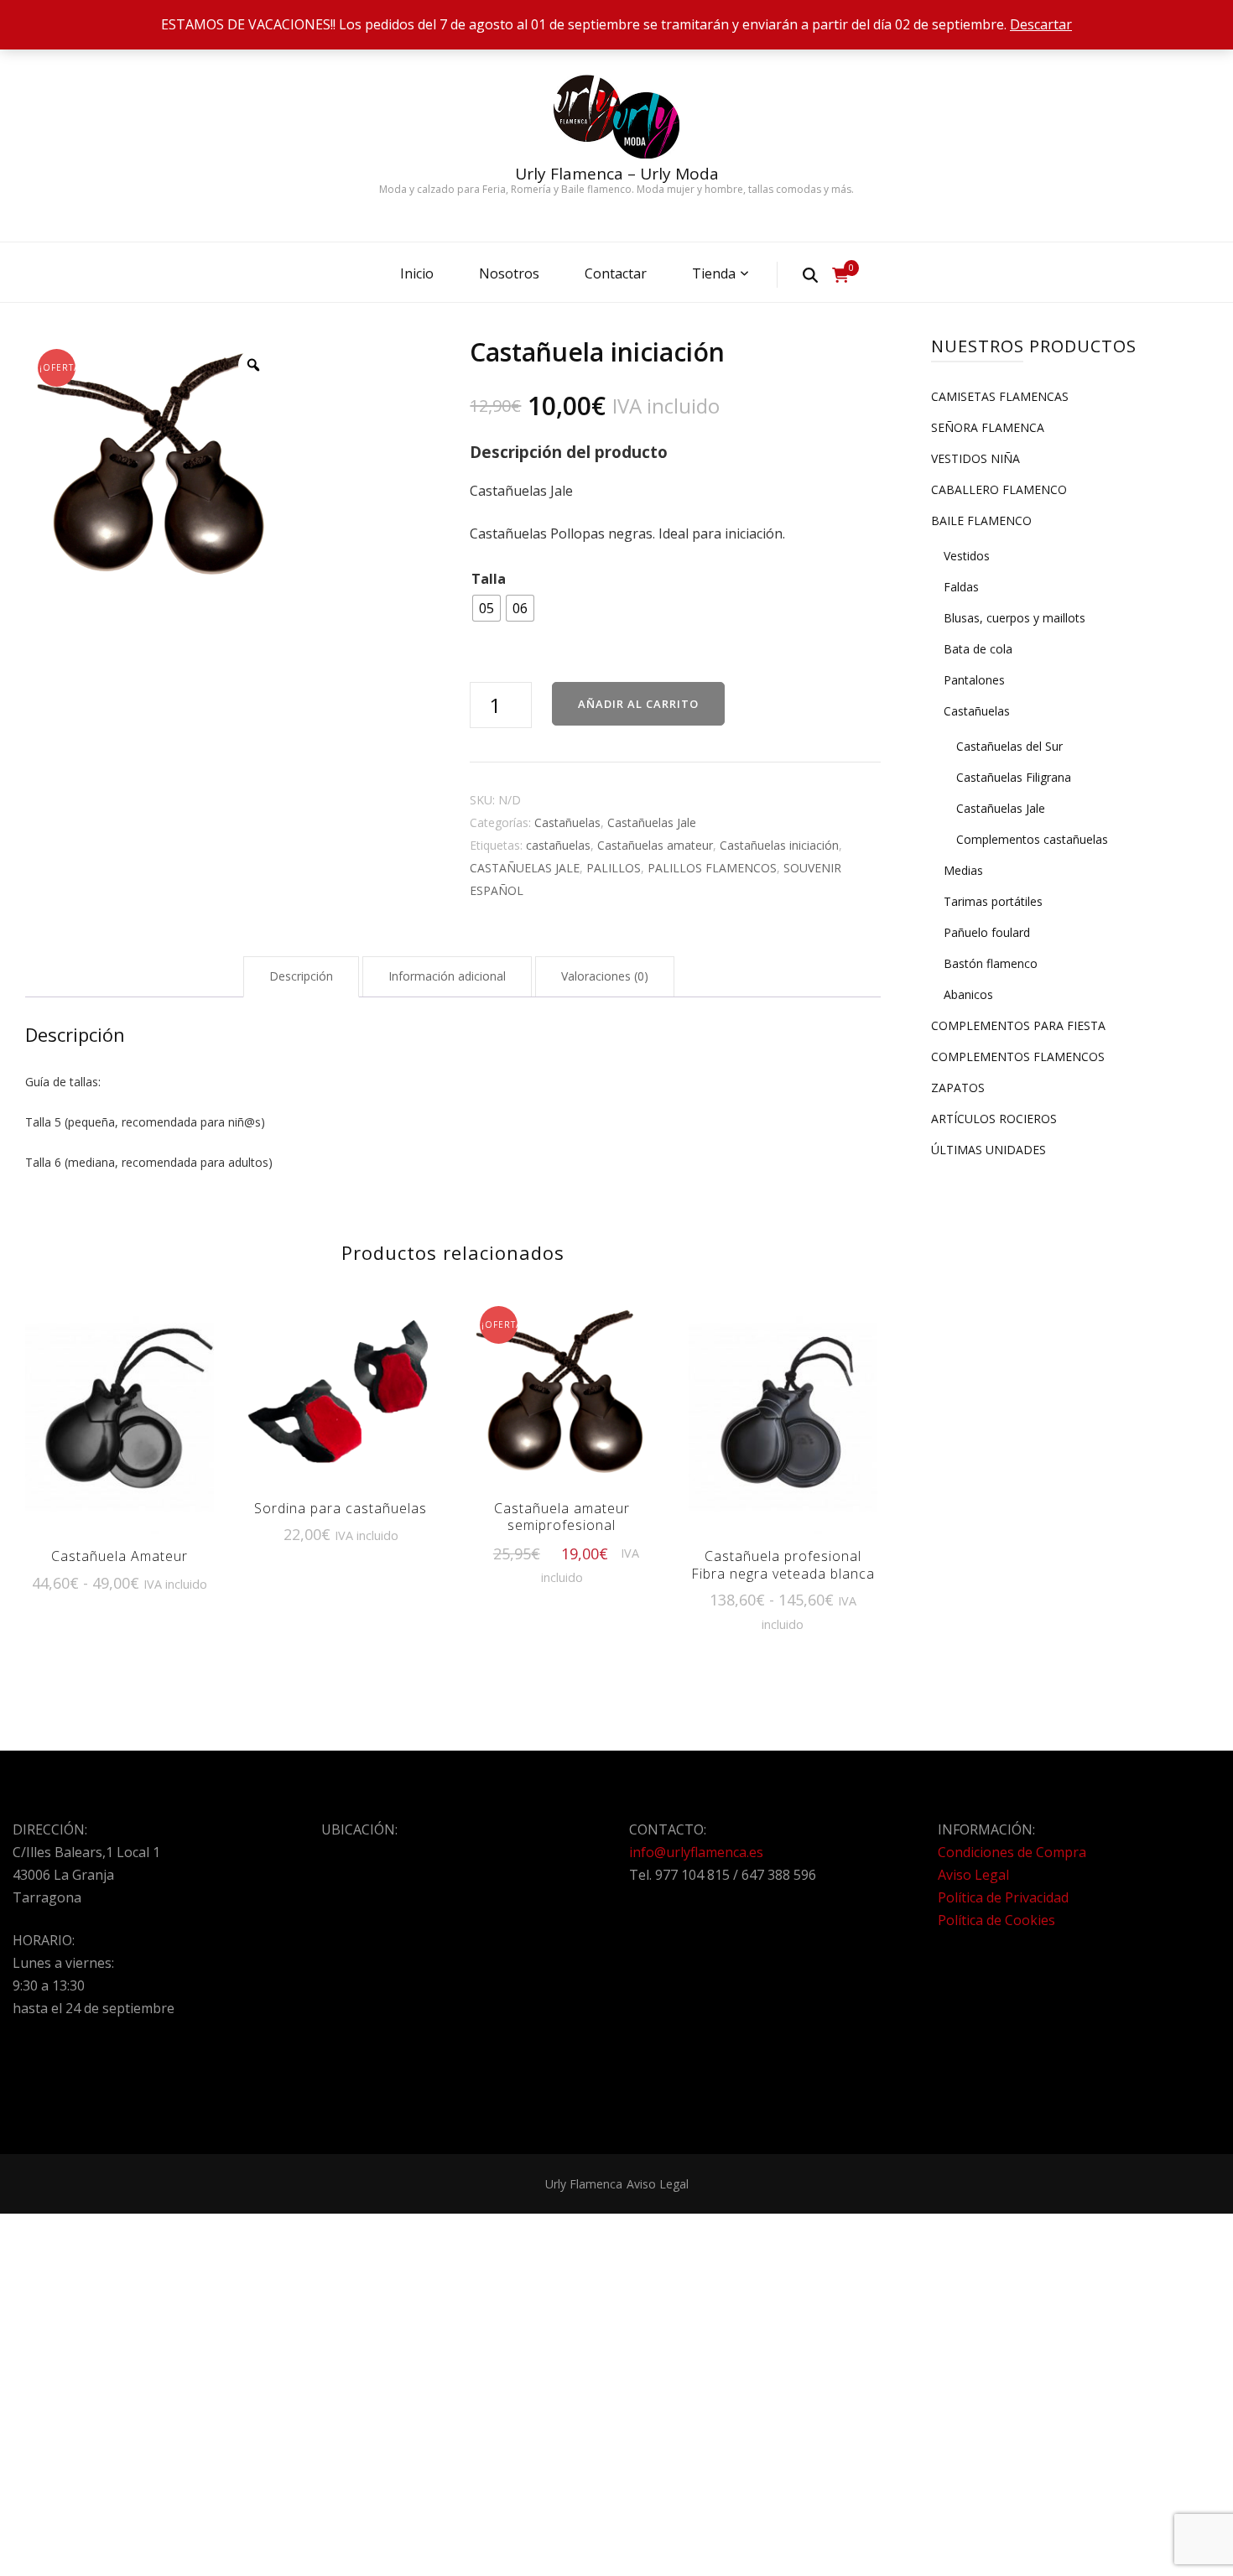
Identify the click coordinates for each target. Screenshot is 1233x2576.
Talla (489, 579)
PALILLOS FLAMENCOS (712, 868)
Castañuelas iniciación (779, 845)
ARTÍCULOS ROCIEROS (994, 1119)
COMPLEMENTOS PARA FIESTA (1018, 1025)
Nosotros (509, 273)
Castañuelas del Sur (1009, 746)
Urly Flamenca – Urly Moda (617, 174)
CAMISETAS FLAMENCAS (1000, 396)
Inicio (417, 273)
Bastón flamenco (991, 963)
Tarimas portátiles (993, 901)
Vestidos (967, 556)
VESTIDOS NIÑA (975, 458)
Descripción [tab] (301, 976)
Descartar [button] (1041, 24)
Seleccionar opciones (119, 1413)
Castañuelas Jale (652, 822)
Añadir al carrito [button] (341, 1390)
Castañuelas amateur (655, 845)
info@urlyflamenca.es (696, 1852)
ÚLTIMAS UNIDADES (988, 1150)
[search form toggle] (810, 274)
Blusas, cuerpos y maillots (1014, 618)
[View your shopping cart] (840, 275)
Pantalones (974, 680)
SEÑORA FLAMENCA (988, 427)
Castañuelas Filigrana (1014, 777)
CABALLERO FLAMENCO (999, 489)
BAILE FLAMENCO (981, 520)
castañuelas (558, 845)
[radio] (486, 608)
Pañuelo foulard (987, 932)
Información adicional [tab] (447, 976)
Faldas (961, 587)
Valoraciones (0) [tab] (605, 976)
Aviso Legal (973, 1875)
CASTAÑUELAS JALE (525, 868)
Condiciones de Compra (1012, 1852)
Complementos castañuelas (1032, 839)
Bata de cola (978, 649)
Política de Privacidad (1003, 1897)
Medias (963, 870)
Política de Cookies (996, 1920)
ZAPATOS (958, 1088)
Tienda (714, 273)
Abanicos (968, 994)
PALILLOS (614, 868)
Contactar (616, 273)
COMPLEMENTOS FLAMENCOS (1018, 1056)
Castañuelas (567, 822)
